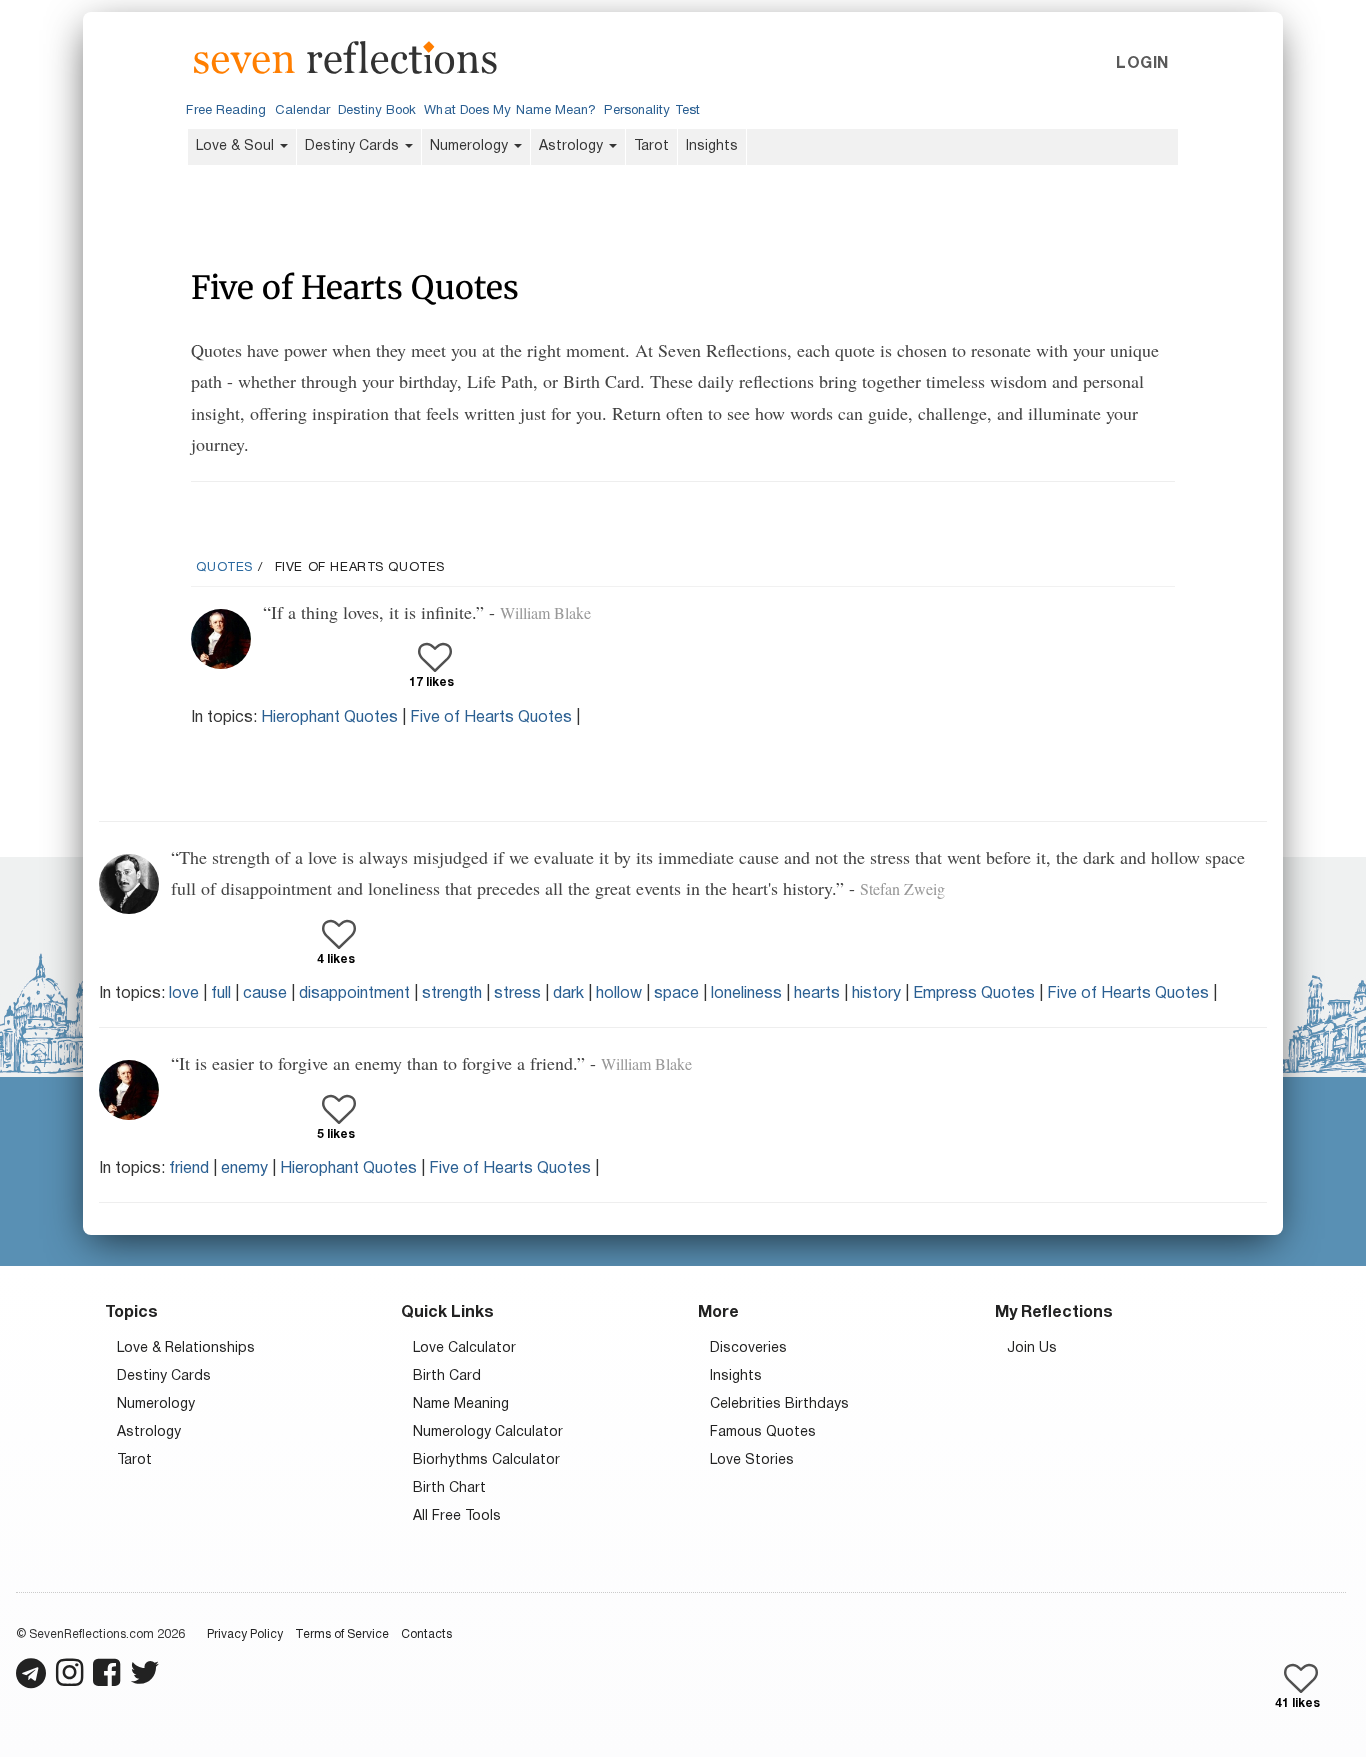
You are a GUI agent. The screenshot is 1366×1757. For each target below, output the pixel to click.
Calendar (303, 111)
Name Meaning (461, 1404)
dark (568, 994)
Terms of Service (342, 1634)
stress (517, 994)
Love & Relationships (186, 1348)
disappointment (354, 994)
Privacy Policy (245, 1634)
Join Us (1032, 1348)
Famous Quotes (763, 1432)
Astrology (573, 146)
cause (265, 994)
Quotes (224, 568)
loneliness (746, 994)
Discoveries (748, 1348)
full (221, 994)
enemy (244, 1169)
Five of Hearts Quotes (491, 718)
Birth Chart (449, 1488)
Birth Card (447, 1376)
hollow (619, 994)
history (876, 994)
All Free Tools (457, 1516)
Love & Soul (237, 146)
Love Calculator (464, 1348)
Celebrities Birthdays (779, 1404)
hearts (817, 994)
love (184, 994)
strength (452, 994)
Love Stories (752, 1460)
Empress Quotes (974, 994)
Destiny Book (377, 111)
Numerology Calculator (488, 1432)
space (676, 994)
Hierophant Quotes (329, 718)
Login (1142, 64)
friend (189, 1169)
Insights (712, 146)
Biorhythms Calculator (486, 1460)
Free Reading (226, 111)
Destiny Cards (354, 146)
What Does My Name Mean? (510, 111)
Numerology (471, 146)
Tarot (651, 146)
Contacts (426, 1634)
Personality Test (651, 111)
